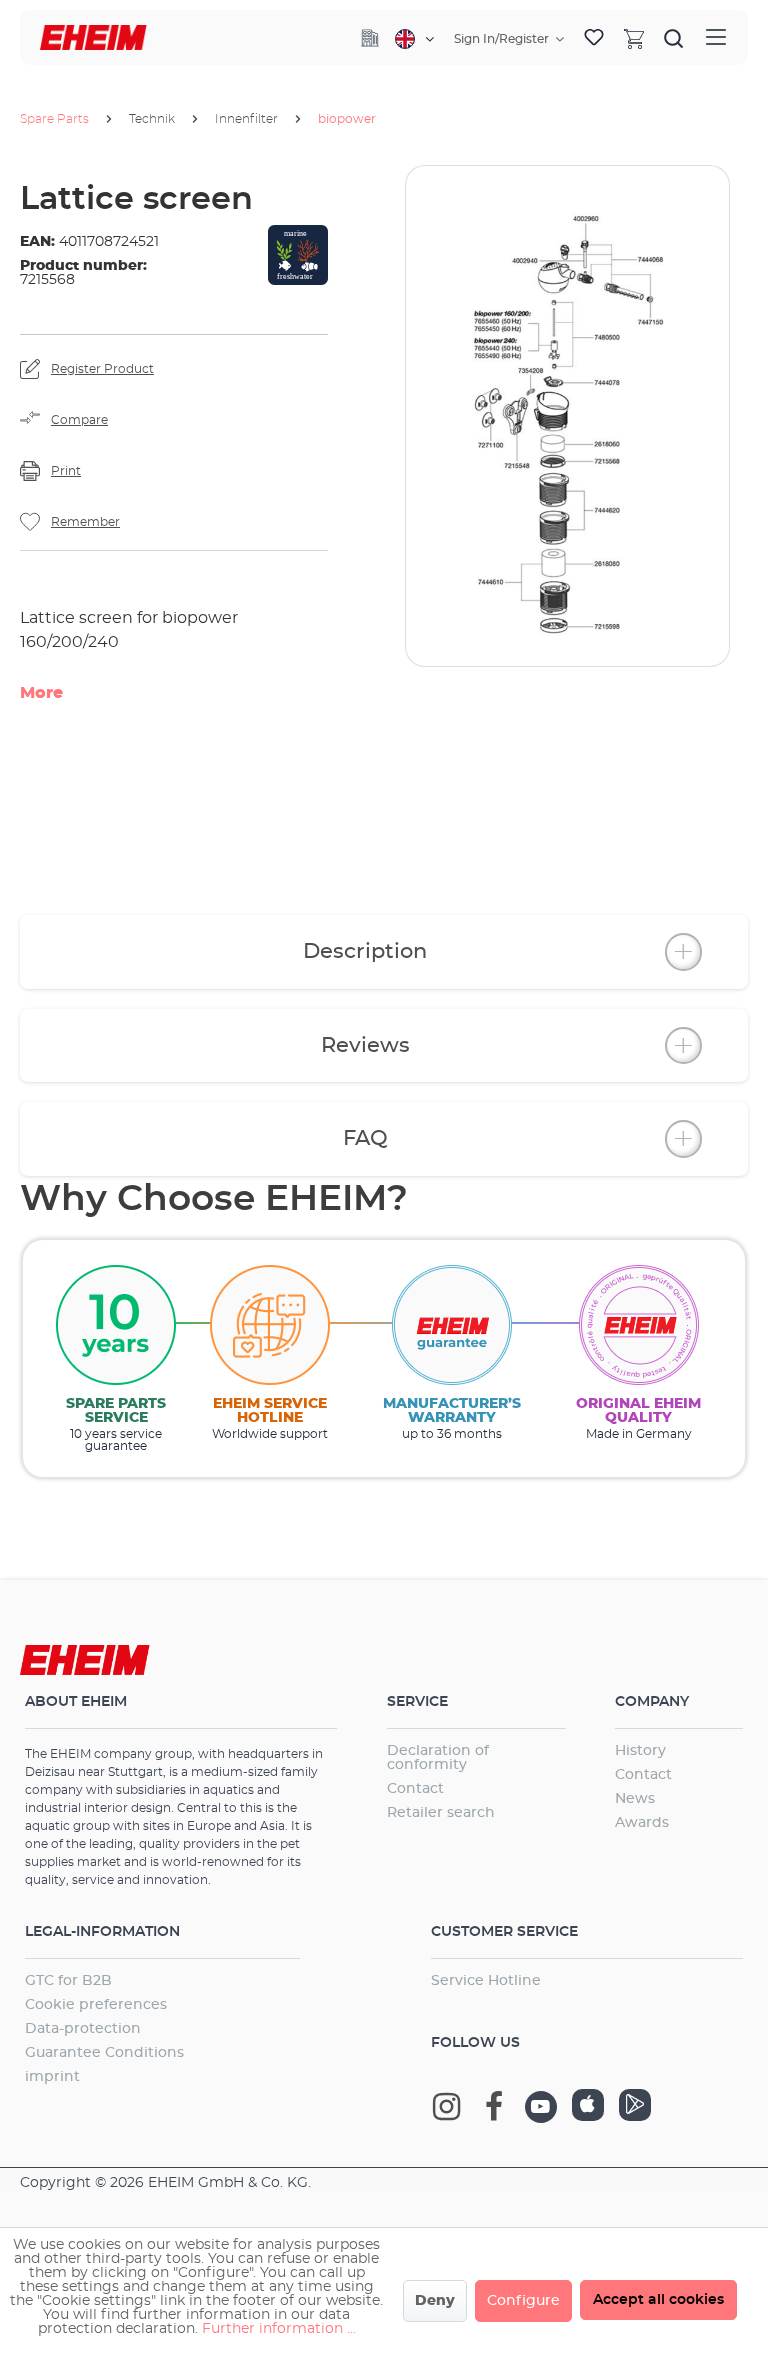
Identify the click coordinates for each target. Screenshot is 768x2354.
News (635, 1799)
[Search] (674, 38)
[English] (414, 39)
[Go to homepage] (93, 37)
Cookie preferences (96, 2005)
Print (66, 471)
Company (652, 1702)
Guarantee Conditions (104, 2053)
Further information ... (279, 2329)
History (640, 1751)
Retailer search (441, 1813)
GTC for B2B (68, 1981)
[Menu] (716, 37)
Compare (79, 420)
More (41, 693)
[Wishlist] (594, 38)
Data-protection (83, 2029)
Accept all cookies (658, 2300)
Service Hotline (486, 1981)
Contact (415, 1789)
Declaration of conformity (438, 1758)
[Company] (370, 38)
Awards (642, 1823)
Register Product (102, 369)
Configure (523, 2301)
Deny (435, 2301)
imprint (52, 2077)
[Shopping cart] (634, 38)
